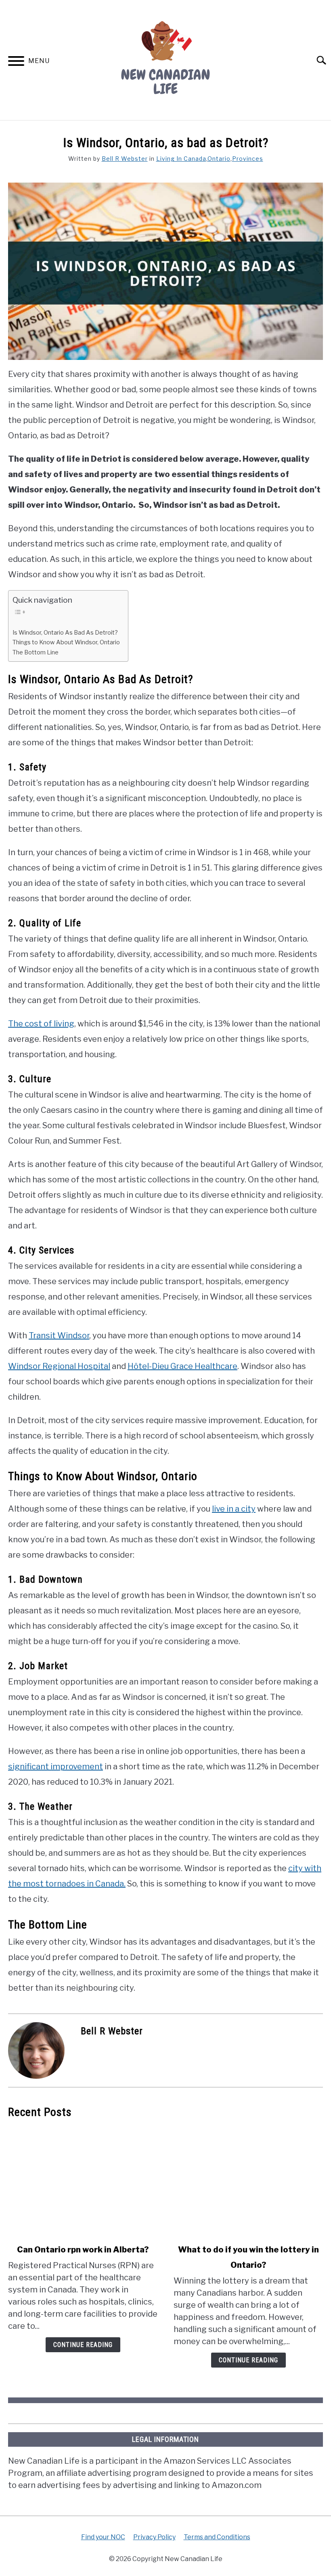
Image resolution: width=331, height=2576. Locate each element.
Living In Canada (181, 159)
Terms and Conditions (217, 2537)
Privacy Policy (154, 2537)
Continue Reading (83, 2345)
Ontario (219, 159)
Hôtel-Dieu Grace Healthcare (182, 1366)
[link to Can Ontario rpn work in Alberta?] (83, 2181)
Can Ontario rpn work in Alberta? (83, 2250)
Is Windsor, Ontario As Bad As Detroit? (65, 633)
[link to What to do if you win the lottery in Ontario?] (248, 2181)
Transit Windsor (59, 1335)
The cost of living (41, 1024)
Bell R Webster (125, 159)
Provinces (248, 159)
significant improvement (56, 1766)
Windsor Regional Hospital (59, 1366)
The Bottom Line (36, 652)
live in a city (234, 1509)
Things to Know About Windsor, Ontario (66, 642)
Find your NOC (103, 2537)
